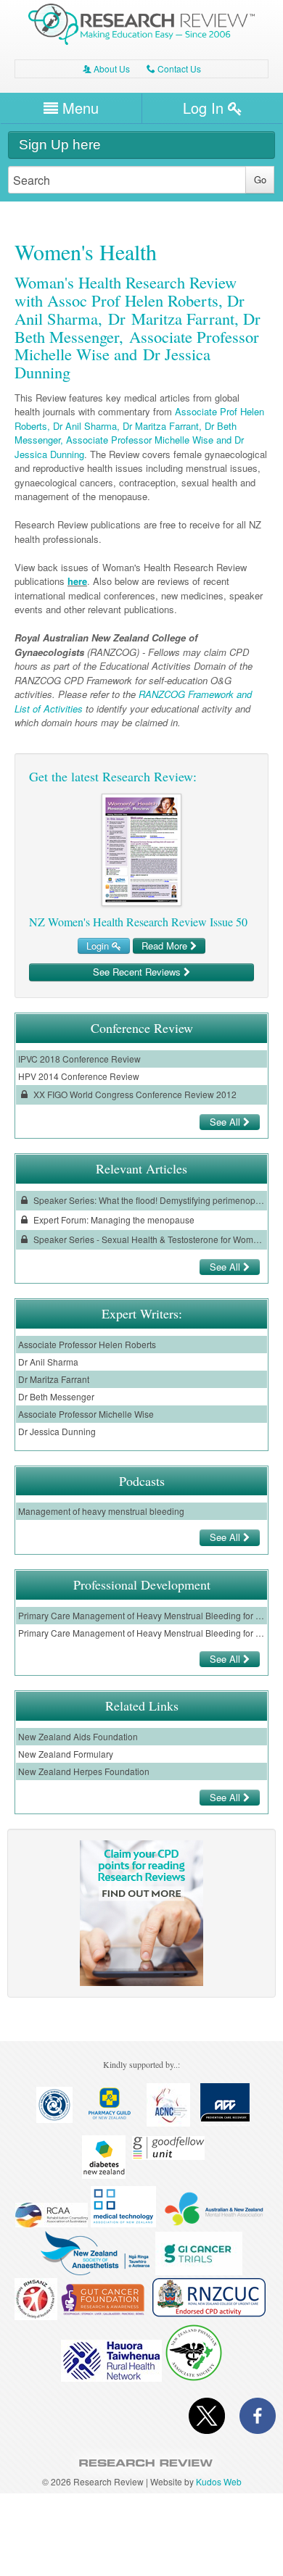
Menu (78, 108)
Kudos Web (219, 2481)
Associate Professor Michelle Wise (86, 1414)
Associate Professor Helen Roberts (87, 1344)
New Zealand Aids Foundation (78, 1736)
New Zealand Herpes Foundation (84, 1771)
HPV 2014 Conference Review (79, 1076)
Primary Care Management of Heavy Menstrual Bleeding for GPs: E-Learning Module (141, 1615)
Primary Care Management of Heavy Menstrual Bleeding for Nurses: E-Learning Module (141, 1633)
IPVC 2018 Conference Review (79, 1059)
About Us (106, 68)
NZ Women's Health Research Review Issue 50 (138, 922)
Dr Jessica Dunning (57, 1431)
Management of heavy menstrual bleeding (101, 1511)
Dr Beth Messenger (56, 1396)
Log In (205, 108)
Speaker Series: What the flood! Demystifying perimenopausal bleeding (148, 1200)
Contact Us (174, 68)
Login (99, 946)
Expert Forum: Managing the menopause (113, 1220)
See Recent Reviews (138, 972)
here (77, 581)
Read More (166, 946)
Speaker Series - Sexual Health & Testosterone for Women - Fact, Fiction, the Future (148, 1239)
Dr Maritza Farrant (54, 1379)
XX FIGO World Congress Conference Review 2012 (134, 1094)
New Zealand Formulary (66, 1754)
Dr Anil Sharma (48, 1362)
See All (226, 1122)
